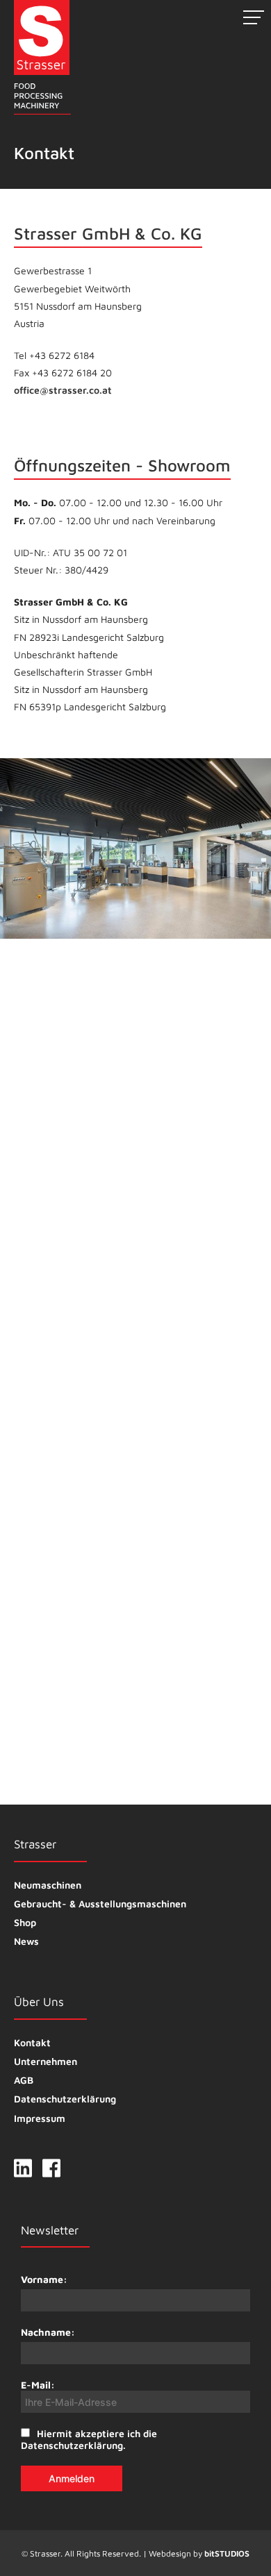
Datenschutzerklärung (65, 2099)
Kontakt (32, 2042)
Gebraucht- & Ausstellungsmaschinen (100, 1904)
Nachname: (48, 2332)
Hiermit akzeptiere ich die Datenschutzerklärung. (89, 2439)
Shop (25, 1922)
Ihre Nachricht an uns (66, 1547)
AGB (24, 2080)
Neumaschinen (48, 1885)
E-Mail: (38, 2385)
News (26, 1941)
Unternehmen (46, 2061)
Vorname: (44, 2279)
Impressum (40, 2118)
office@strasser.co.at (63, 390)
